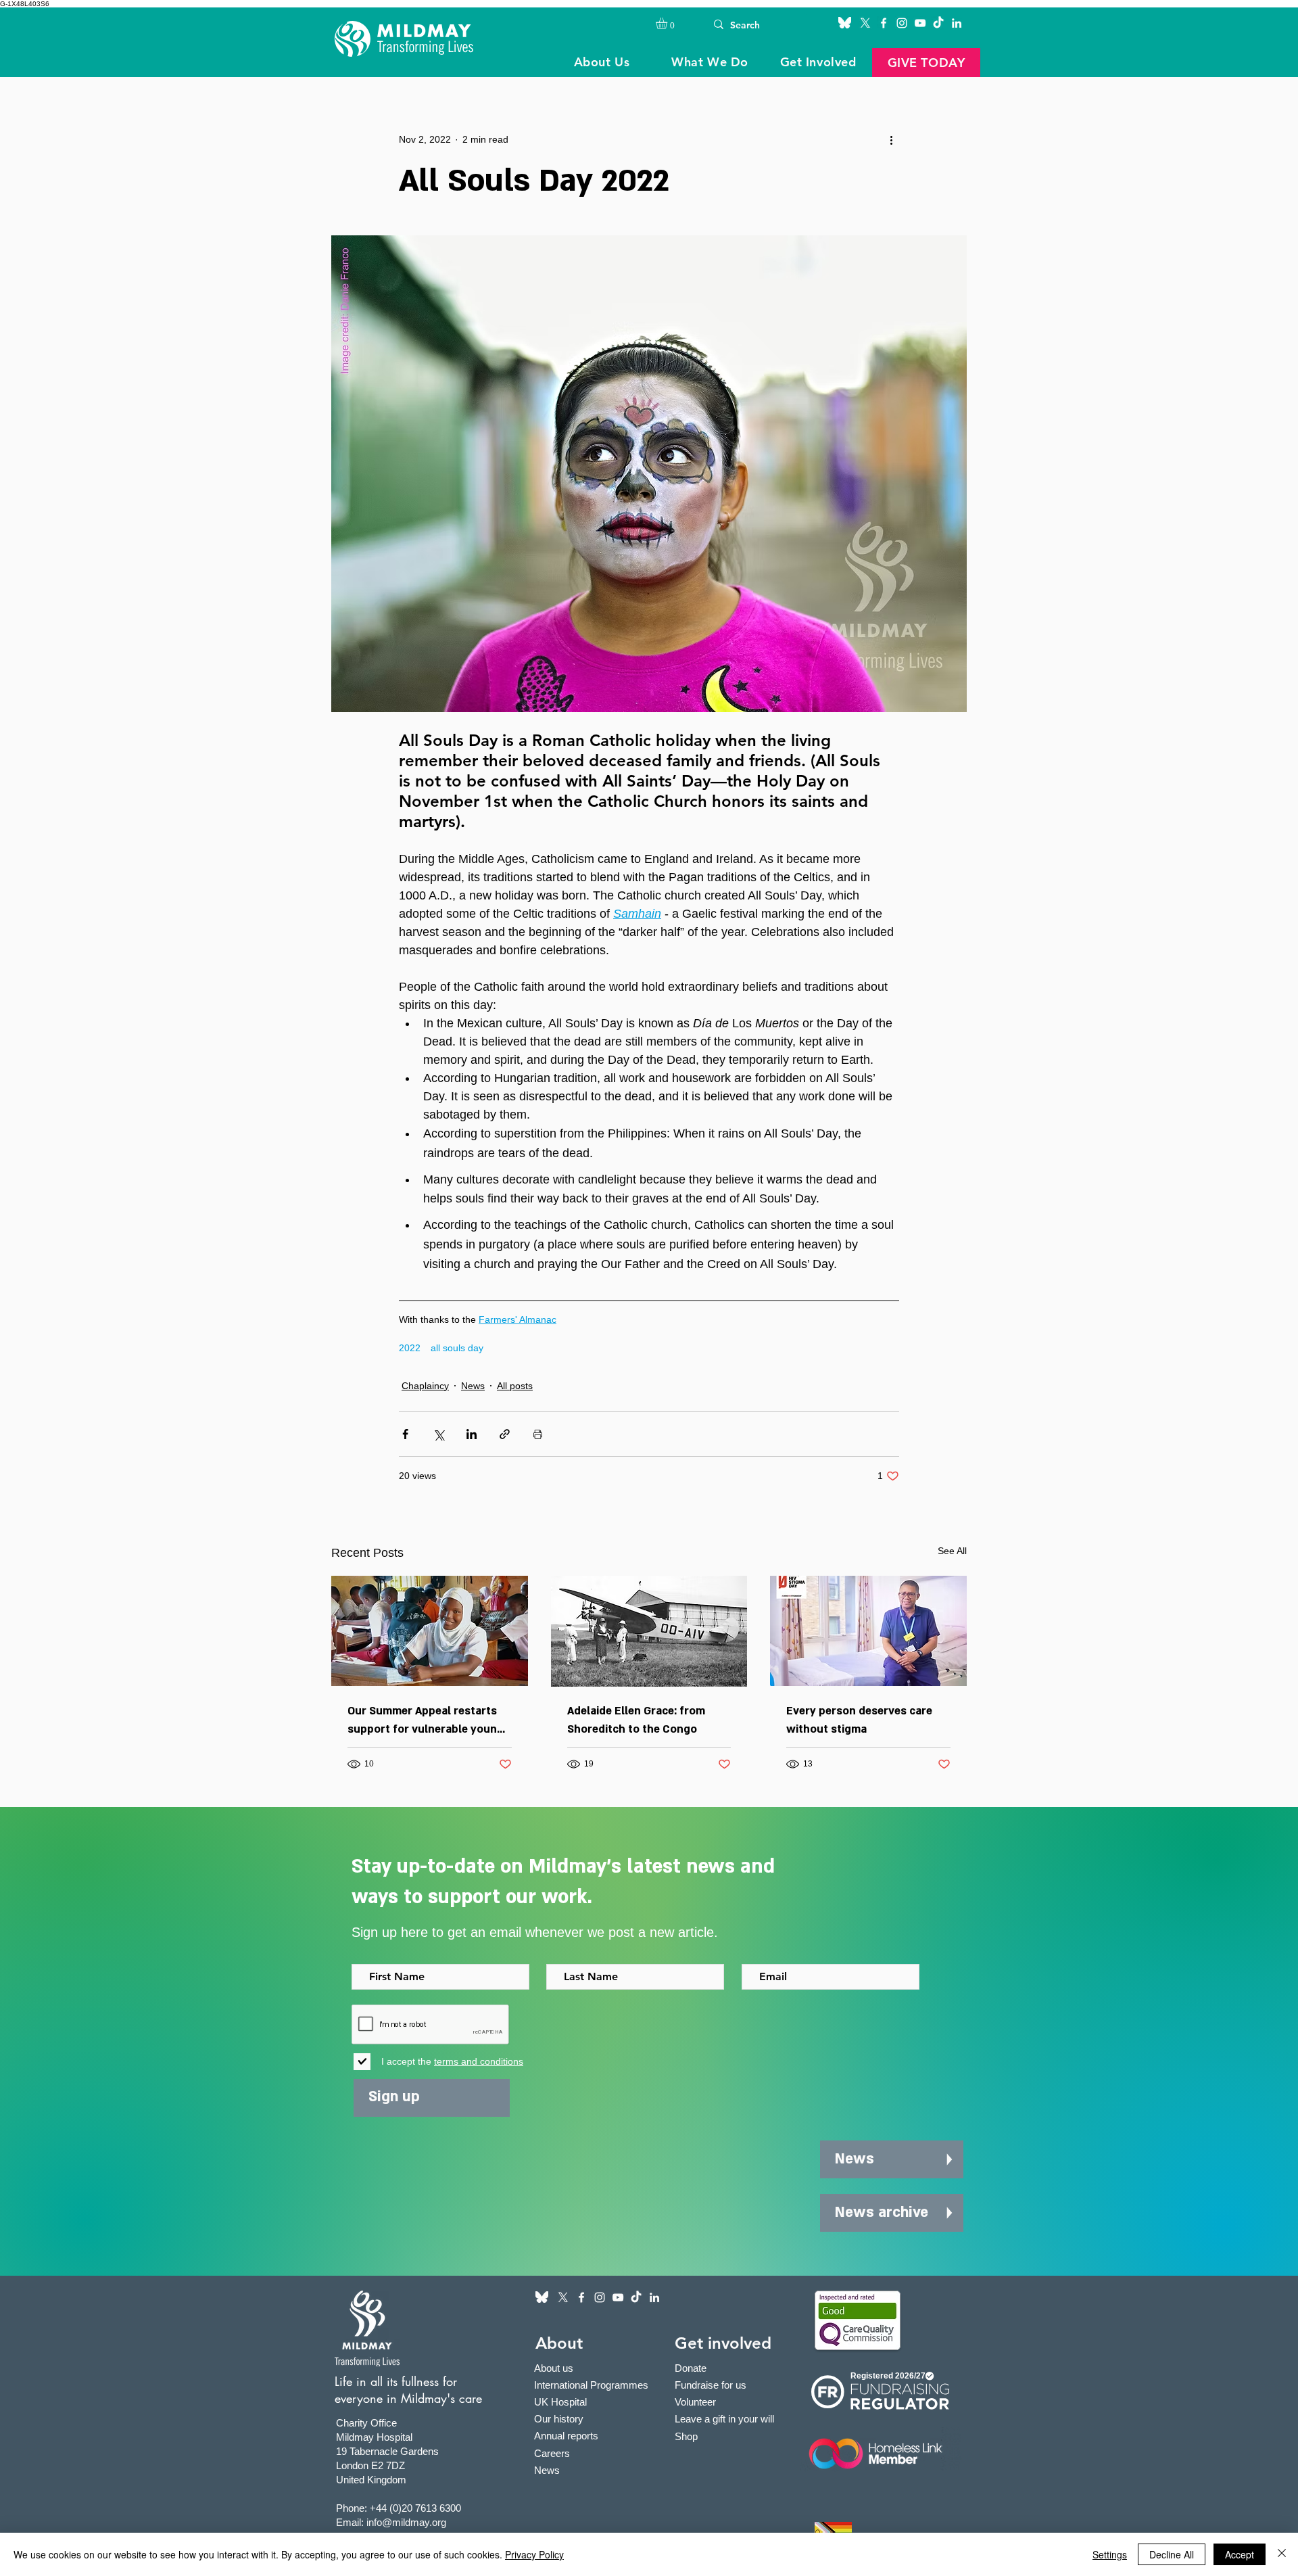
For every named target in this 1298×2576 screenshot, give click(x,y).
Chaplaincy (425, 1386)
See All (952, 1551)
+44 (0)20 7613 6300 (415, 2508)
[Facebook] (884, 23)
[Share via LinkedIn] (472, 1434)
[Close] (1282, 2554)
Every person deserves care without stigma (859, 1720)
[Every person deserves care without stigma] (868, 1631)
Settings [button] (1110, 2554)
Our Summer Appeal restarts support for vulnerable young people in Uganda (426, 1721)
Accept (1240, 2554)
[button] (668, 23)
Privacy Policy (534, 2554)
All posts (515, 1386)
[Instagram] (902, 23)
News (473, 1386)
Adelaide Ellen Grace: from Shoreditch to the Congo (636, 1720)
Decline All (1172, 2554)
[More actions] (891, 139)
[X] (865, 23)
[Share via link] (505, 1434)
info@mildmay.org (406, 2522)
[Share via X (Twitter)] (438, 1434)
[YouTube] (920, 23)
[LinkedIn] (957, 23)
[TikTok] (938, 23)
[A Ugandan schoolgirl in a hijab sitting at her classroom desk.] (430, 1631)
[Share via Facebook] (405, 1434)
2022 (410, 1348)
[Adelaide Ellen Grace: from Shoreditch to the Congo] (649, 1631)
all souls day (457, 1348)
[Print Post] (538, 1434)
